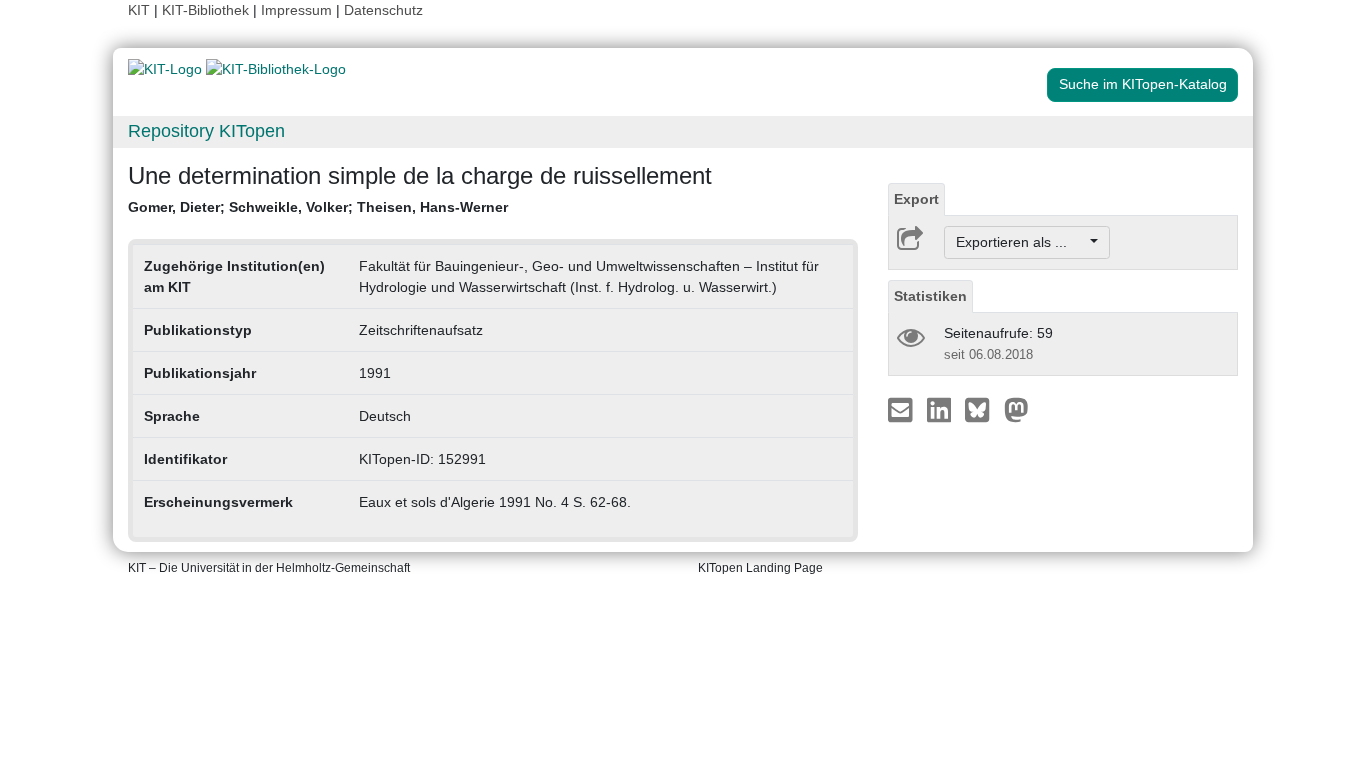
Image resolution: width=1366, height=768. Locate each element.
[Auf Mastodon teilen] (1016, 409)
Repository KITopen (206, 131)
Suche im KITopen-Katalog (1143, 84)
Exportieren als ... (1021, 242)
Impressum (296, 10)
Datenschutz (383, 10)
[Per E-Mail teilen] (902, 409)
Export (916, 199)
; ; (318, 207)
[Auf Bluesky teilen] (982, 409)
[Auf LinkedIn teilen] (941, 409)
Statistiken (930, 296)
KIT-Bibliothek (207, 10)
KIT (139, 10)
